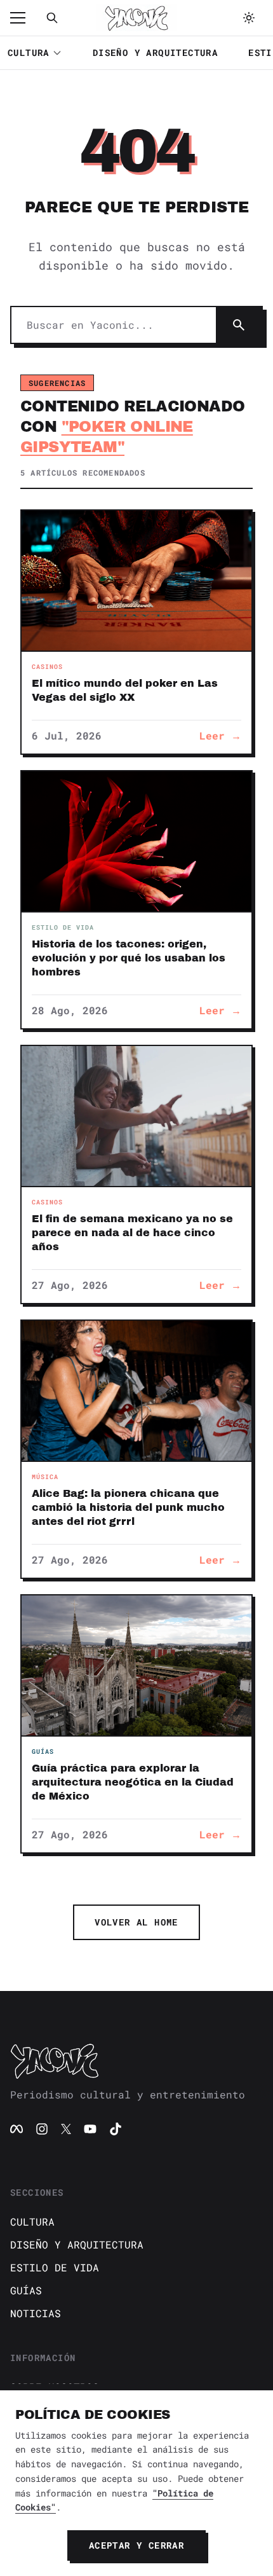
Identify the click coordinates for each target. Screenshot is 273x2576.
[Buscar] (52, 18)
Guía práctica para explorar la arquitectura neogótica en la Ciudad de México (133, 1782)
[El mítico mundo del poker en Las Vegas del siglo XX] (136, 581)
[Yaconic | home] (136, 2061)
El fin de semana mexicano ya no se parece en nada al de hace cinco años (132, 1233)
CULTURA (29, 52)
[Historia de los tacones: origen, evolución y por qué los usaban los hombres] (136, 841)
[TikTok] (116, 2129)
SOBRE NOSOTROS (55, 2387)
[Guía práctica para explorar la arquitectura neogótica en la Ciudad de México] (136, 1665)
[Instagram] (42, 2129)
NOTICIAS (36, 2313)
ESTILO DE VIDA (55, 2267)
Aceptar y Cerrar (136, 2545)
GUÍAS (26, 2290)
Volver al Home (136, 1922)
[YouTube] (90, 2129)
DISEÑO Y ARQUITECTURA (155, 52)
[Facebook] (17, 2129)
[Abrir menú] (24, 18)
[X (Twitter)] (66, 2129)
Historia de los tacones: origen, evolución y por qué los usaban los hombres (129, 958)
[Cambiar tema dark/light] (249, 18)
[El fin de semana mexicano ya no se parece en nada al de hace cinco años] (136, 1116)
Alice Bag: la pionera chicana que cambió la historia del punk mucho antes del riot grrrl (128, 1507)
